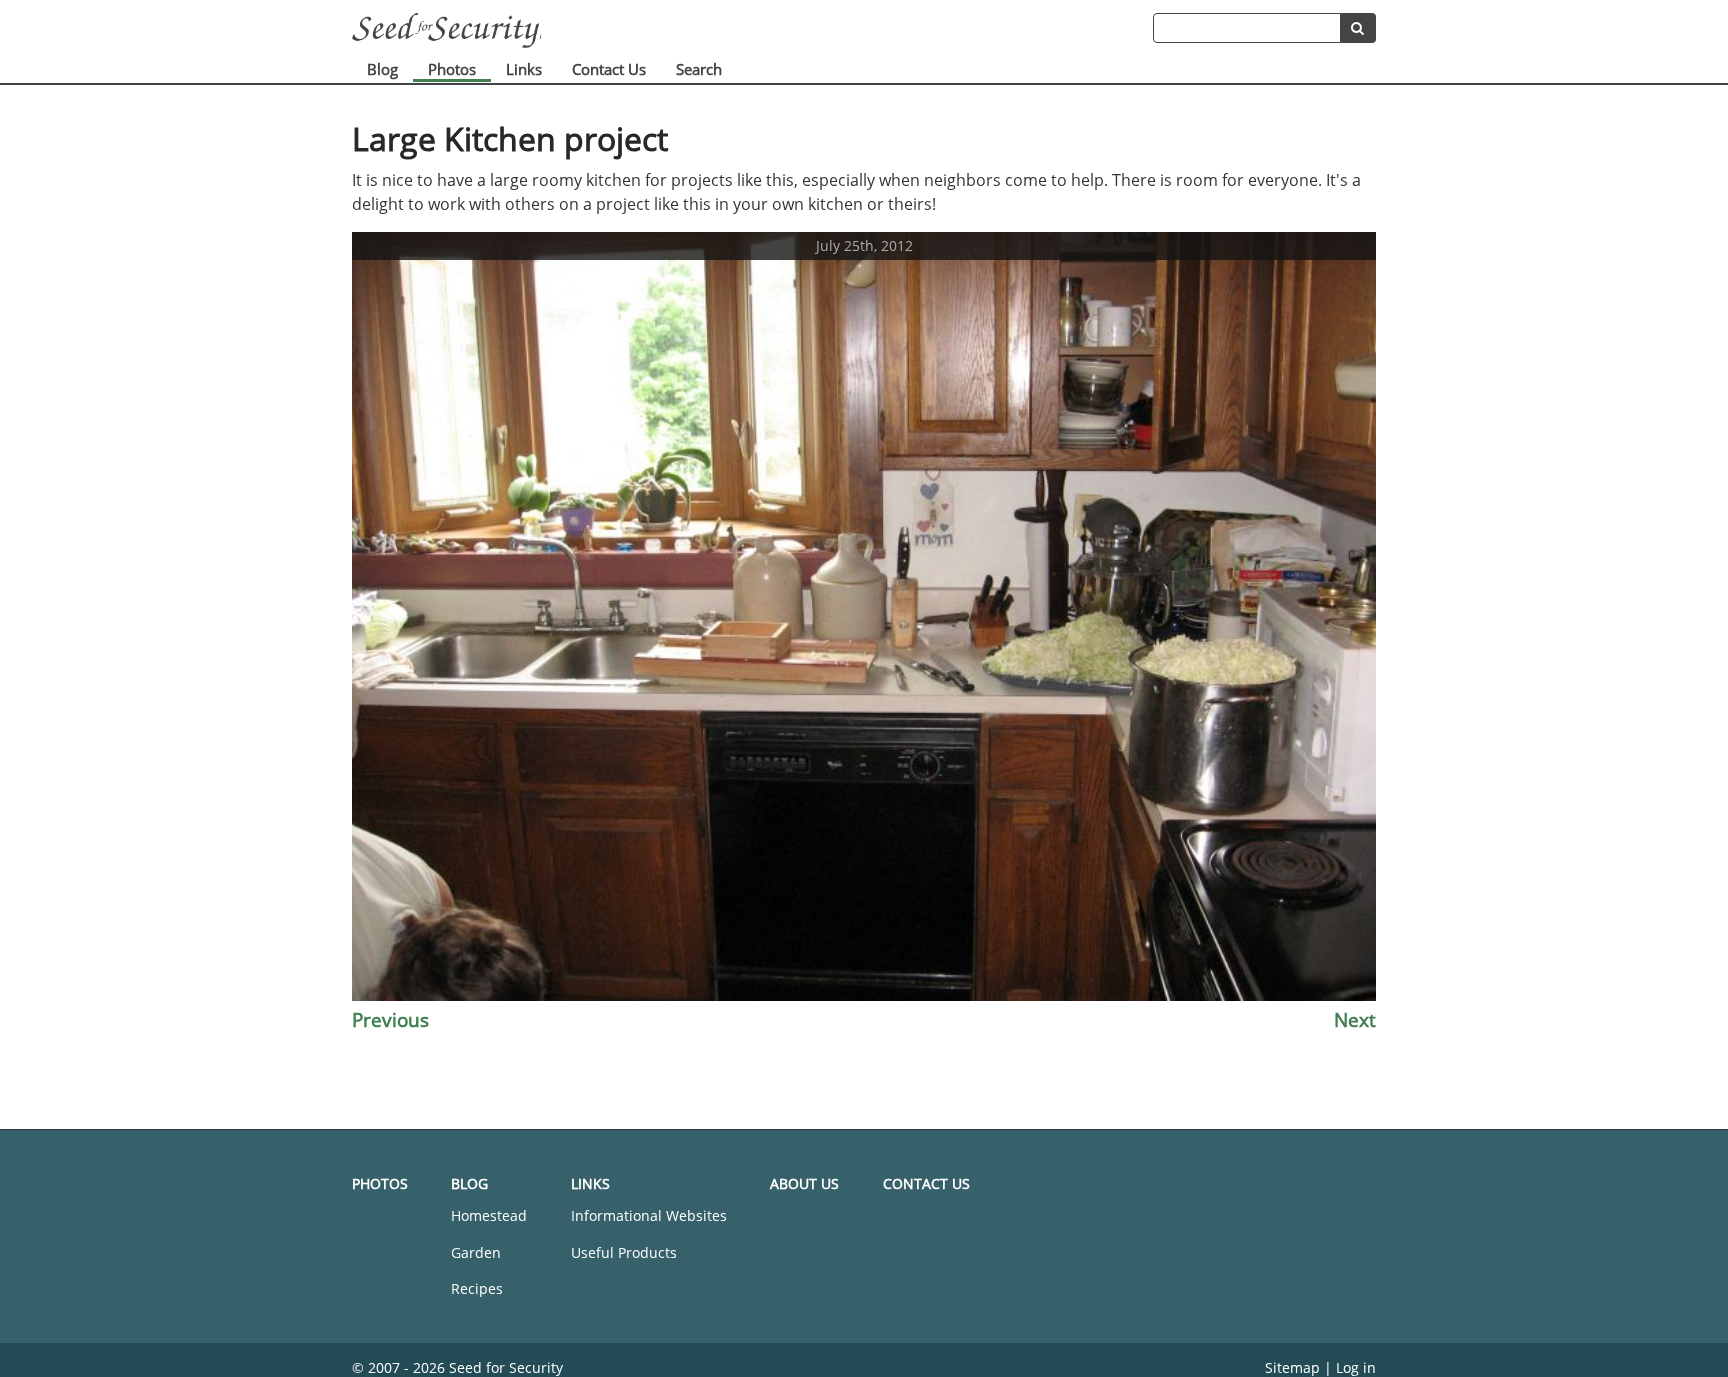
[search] (1358, 28)
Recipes (477, 1288)
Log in (1356, 1367)
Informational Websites (649, 1215)
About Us (804, 1183)
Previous (390, 1019)
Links (524, 69)
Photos (452, 69)
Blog (382, 69)
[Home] (752, 30)
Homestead (489, 1215)
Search (699, 69)
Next (1355, 1019)
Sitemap (1292, 1367)
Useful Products (624, 1252)
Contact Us (609, 69)
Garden (476, 1252)
